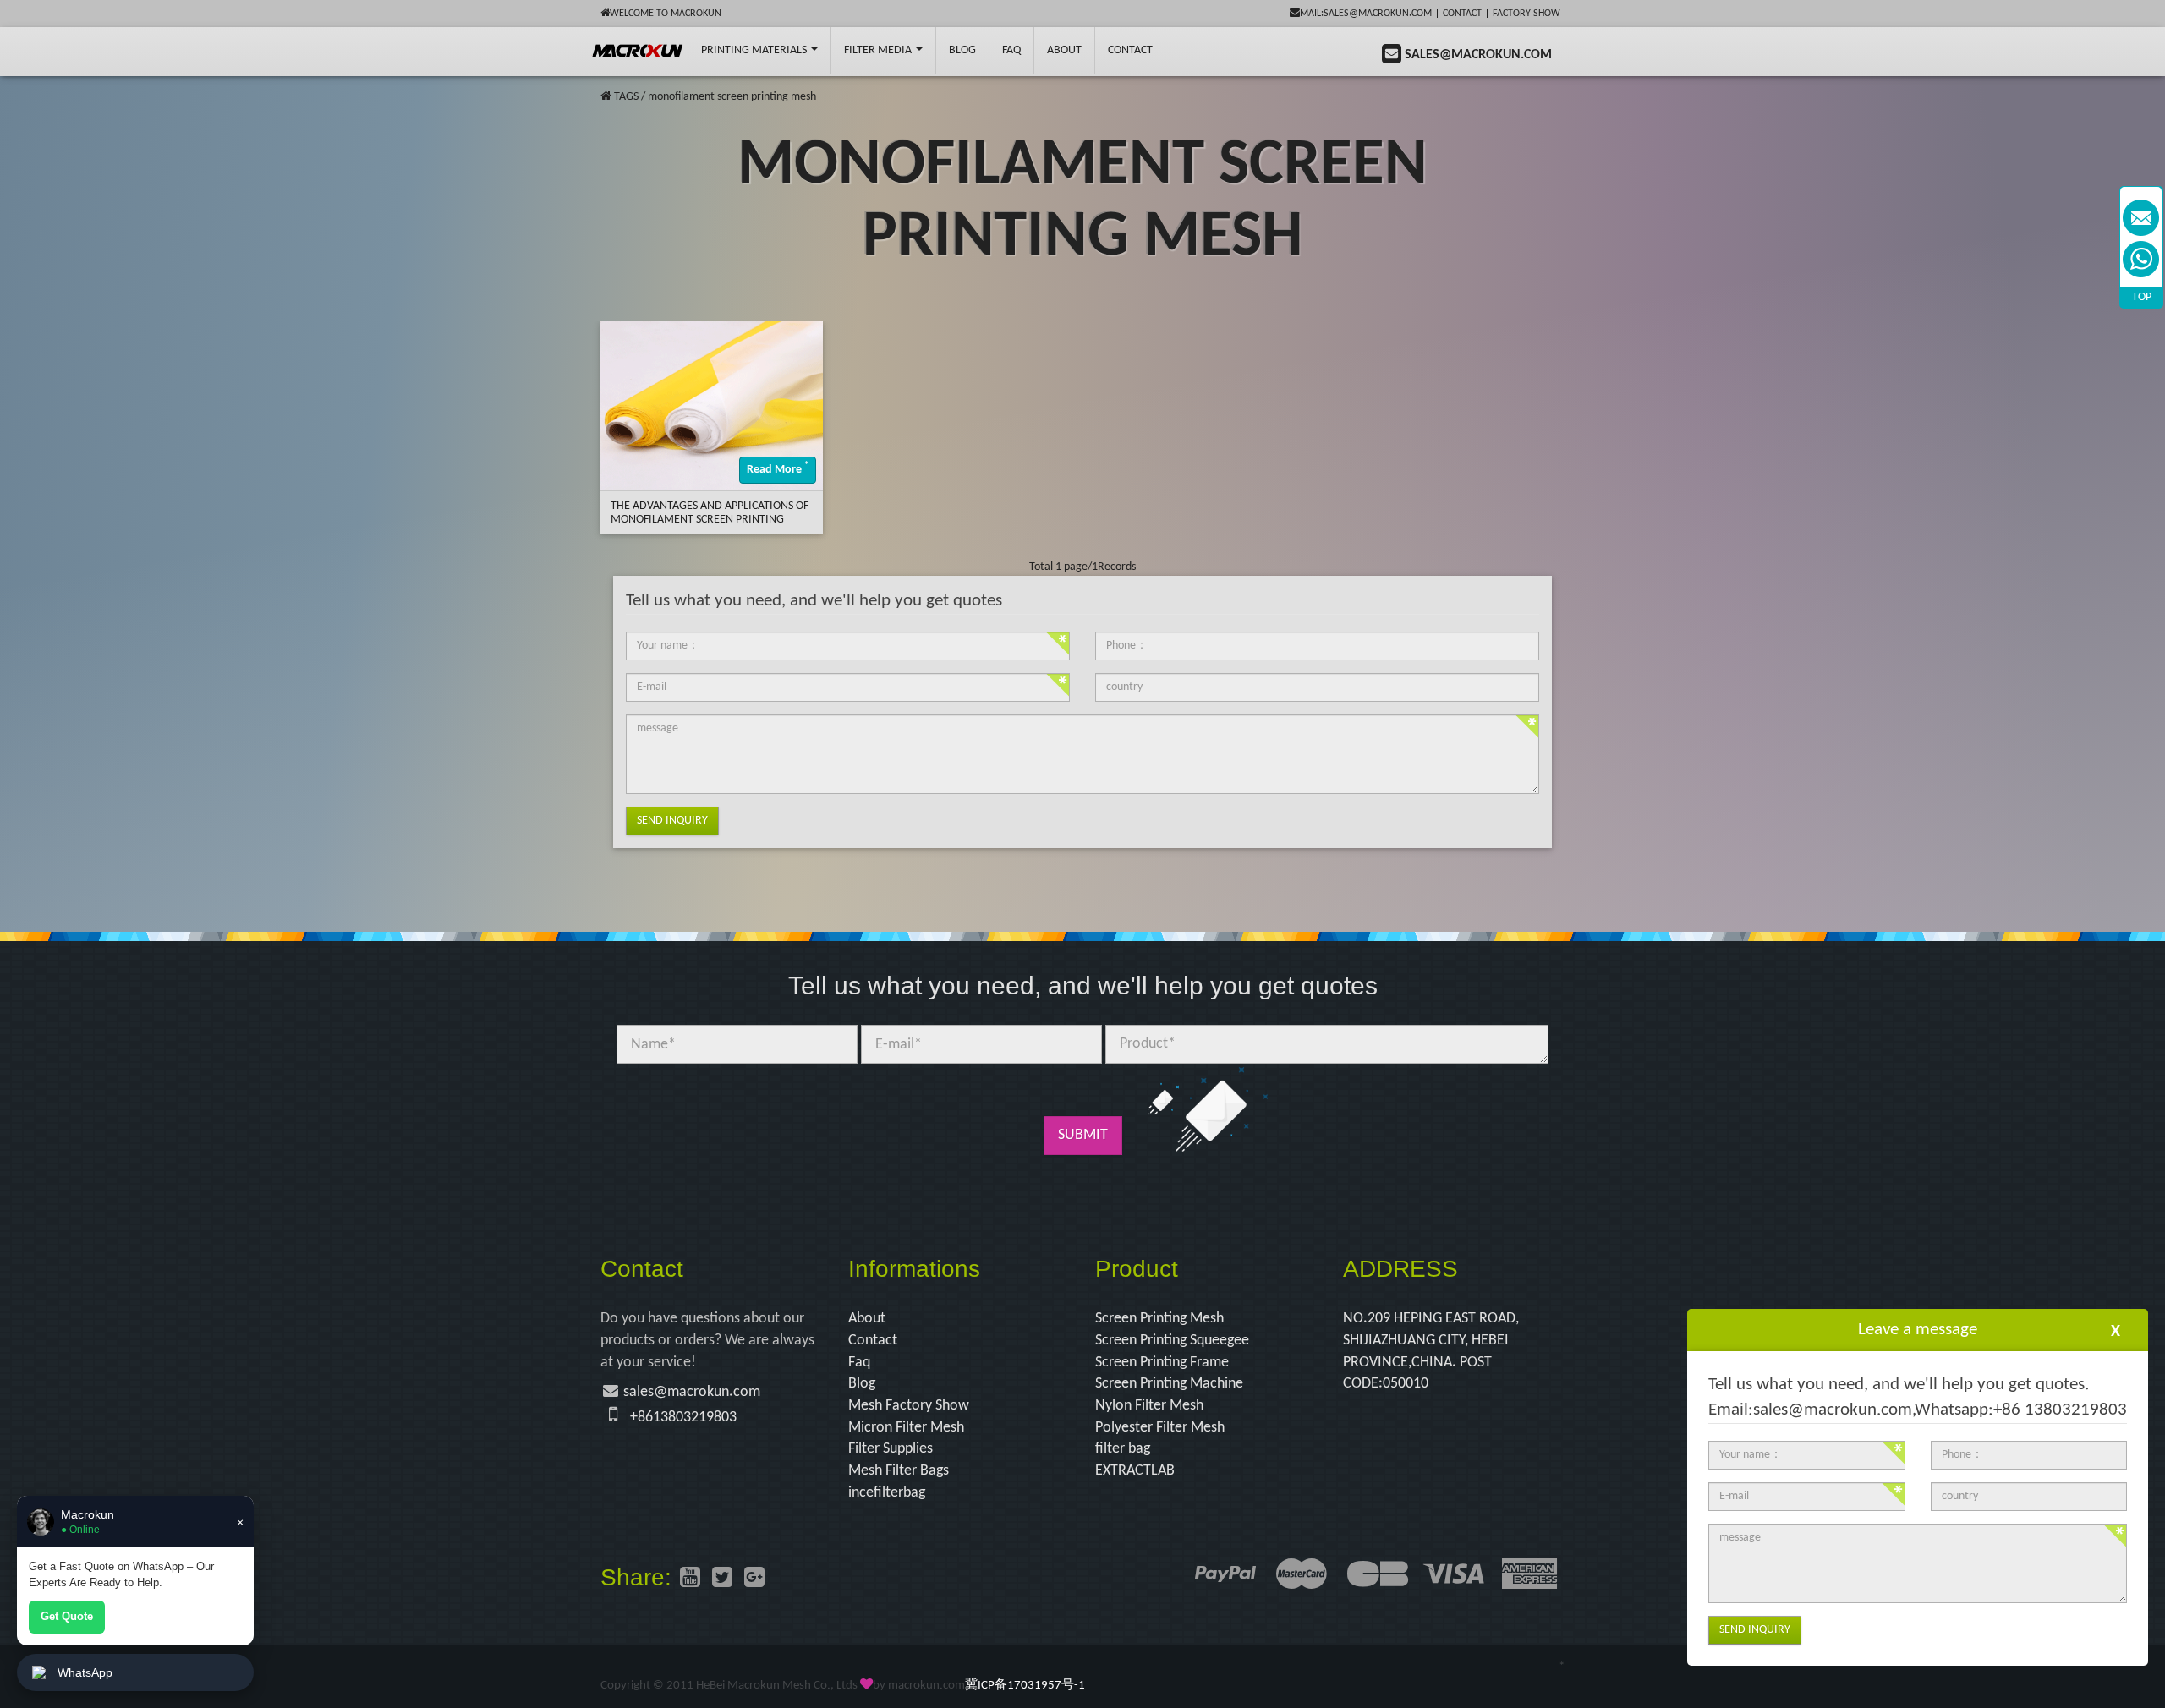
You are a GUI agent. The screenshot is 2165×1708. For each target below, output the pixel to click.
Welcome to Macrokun (666, 14)
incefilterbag (887, 1493)
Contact (1462, 14)
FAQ (1011, 50)
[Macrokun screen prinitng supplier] (638, 51)
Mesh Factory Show (909, 1406)
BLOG (962, 50)
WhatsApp (85, 1672)
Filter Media (879, 50)
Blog (862, 1384)
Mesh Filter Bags (899, 1471)
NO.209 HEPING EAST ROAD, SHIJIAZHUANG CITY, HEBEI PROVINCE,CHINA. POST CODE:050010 (1431, 1351)
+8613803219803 (683, 1418)
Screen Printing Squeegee (1172, 1341)
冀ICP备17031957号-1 (1025, 1686)
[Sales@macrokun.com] (2141, 218)
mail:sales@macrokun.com (1366, 14)
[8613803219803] (2141, 259)
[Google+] (754, 1579)
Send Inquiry (672, 821)
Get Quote (67, 1616)
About (1064, 50)
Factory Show (1526, 14)
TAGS (626, 97)
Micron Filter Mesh (906, 1428)
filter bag (1123, 1449)
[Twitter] (722, 1579)
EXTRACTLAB (1135, 1471)
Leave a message (1918, 1330)
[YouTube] (690, 1579)
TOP (2142, 297)
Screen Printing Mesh (1159, 1319)
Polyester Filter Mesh (1160, 1428)
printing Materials (755, 50)
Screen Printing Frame (1162, 1363)
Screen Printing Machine (1169, 1384)
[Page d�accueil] (606, 97)
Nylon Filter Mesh (1149, 1406)
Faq (859, 1363)
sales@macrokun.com (692, 1392)
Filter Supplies (891, 1449)
